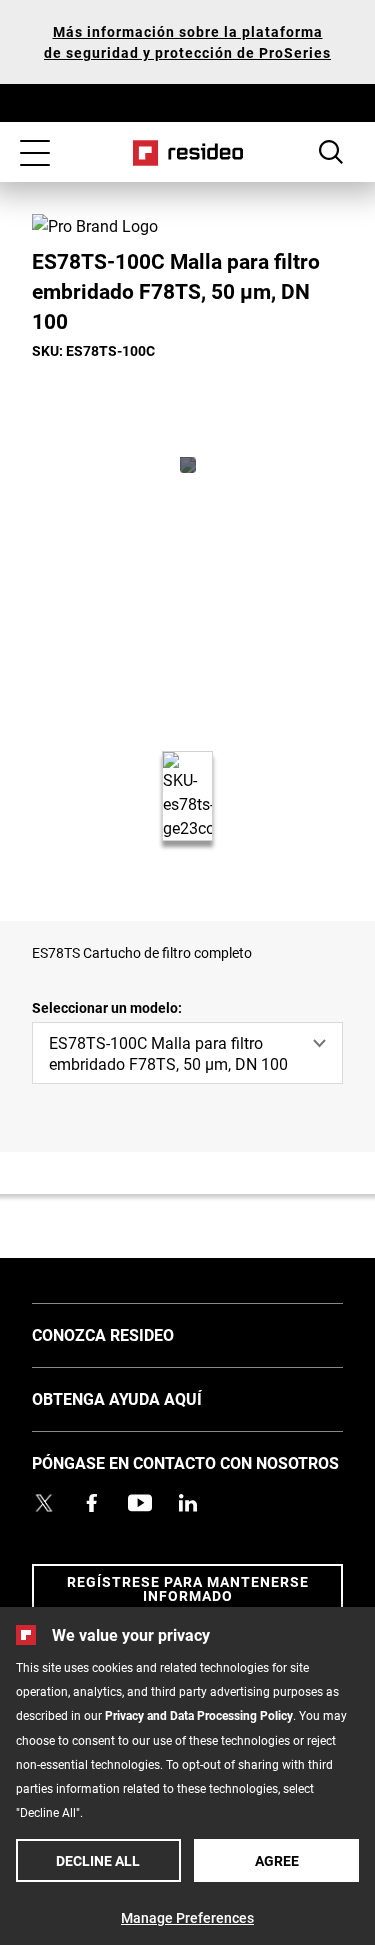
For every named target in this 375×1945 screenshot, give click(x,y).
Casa (187, 153)
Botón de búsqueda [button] (331, 152)
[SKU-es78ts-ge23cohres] (188, 465)
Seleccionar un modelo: (107, 1007)
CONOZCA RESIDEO (133, 1334)
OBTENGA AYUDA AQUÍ (147, 1398)
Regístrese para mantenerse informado (188, 1588)
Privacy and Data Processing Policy (199, 1715)
